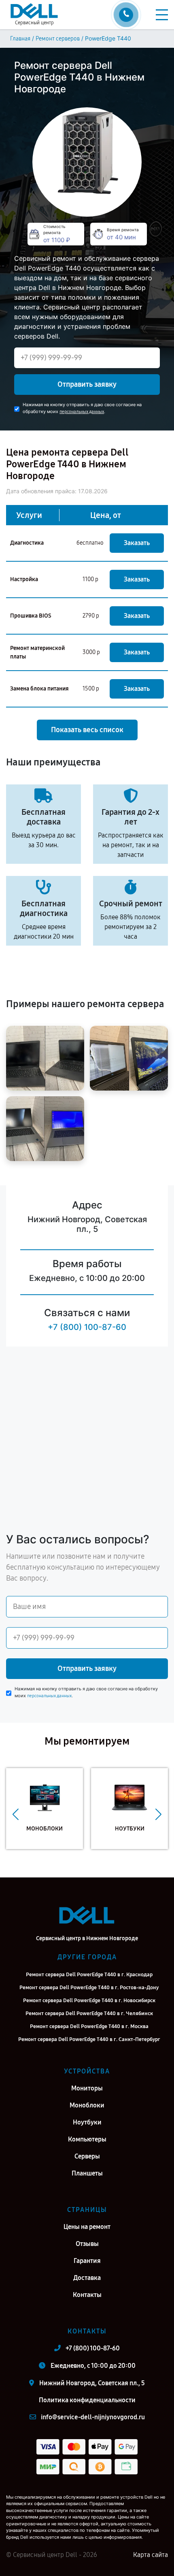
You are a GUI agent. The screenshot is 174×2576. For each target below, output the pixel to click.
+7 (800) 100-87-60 (87, 1327)
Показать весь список (87, 730)
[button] (16, 1815)
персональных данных (82, 412)
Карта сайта (151, 2555)
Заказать (137, 543)
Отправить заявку (87, 384)
